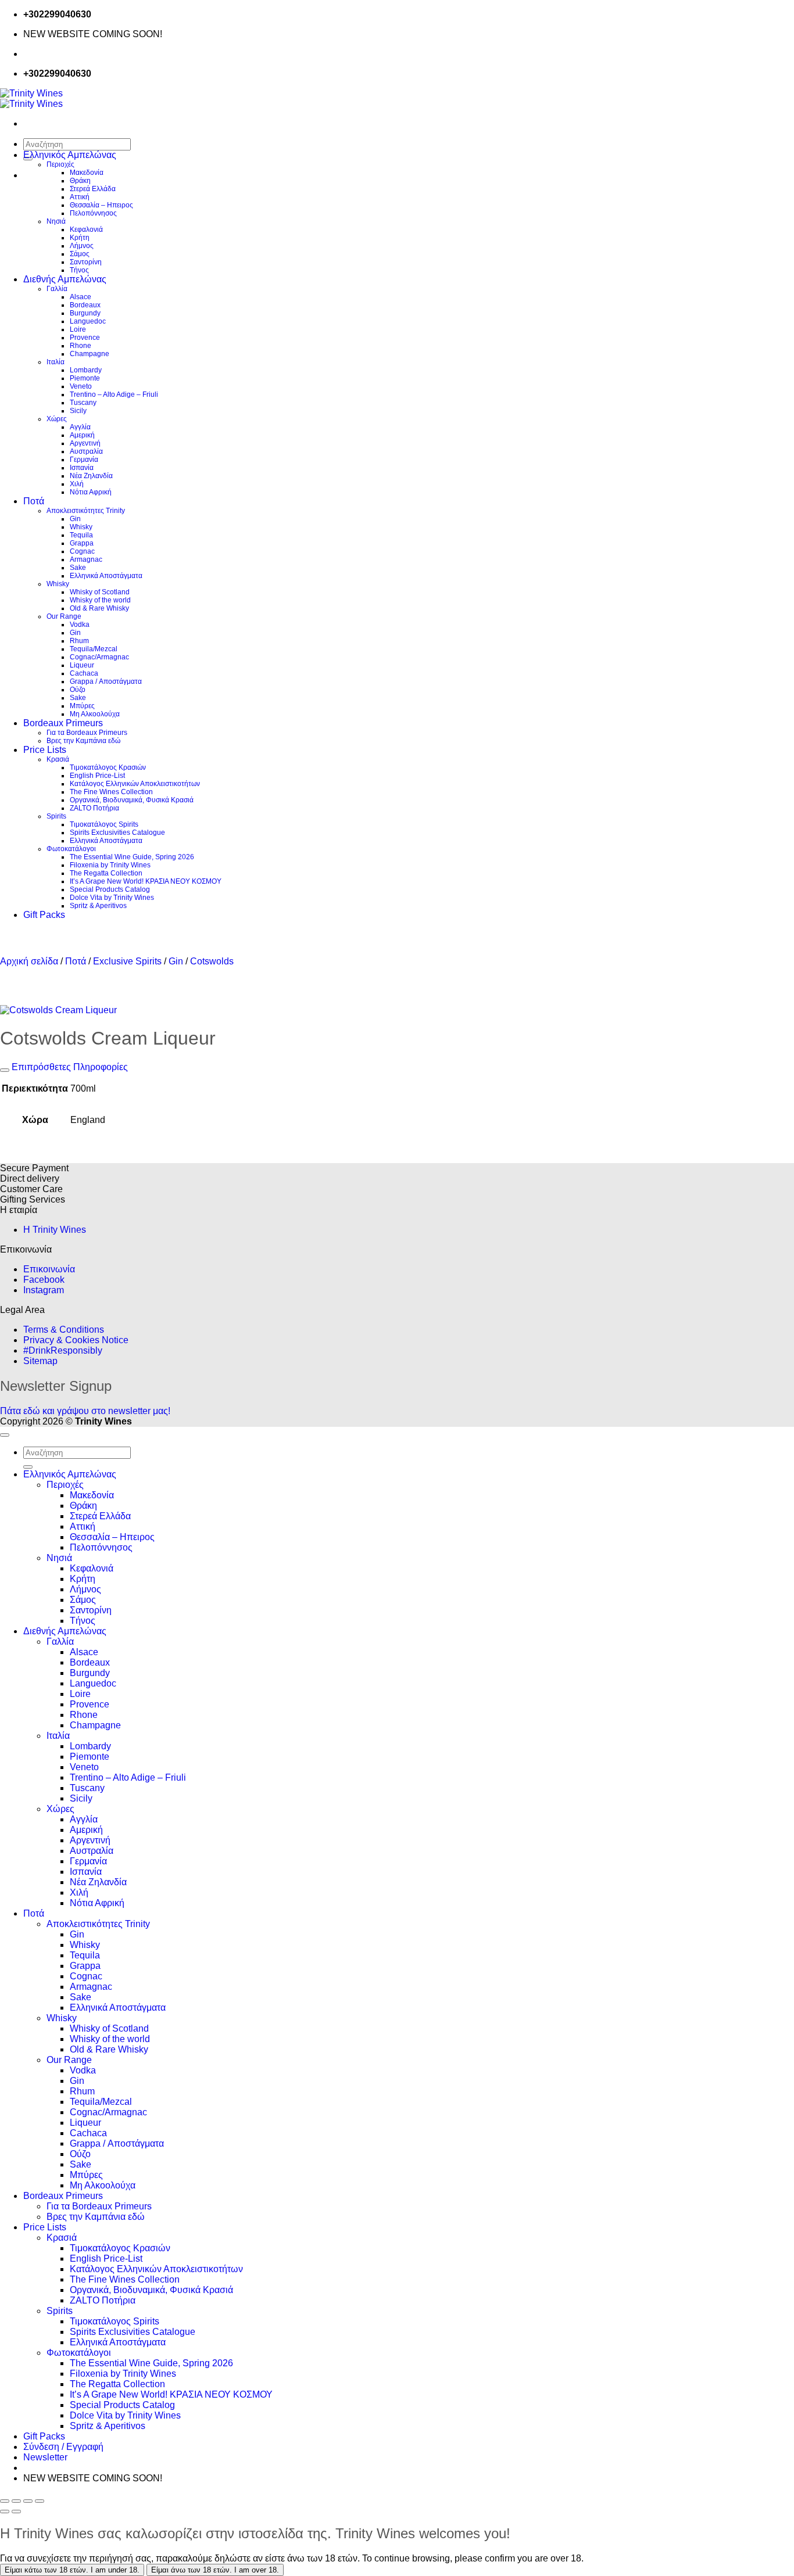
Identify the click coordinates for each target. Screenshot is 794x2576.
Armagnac (86, 559)
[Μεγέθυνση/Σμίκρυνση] (5, 2501)
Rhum (79, 641)
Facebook (44, 1280)
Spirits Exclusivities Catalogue (117, 833)
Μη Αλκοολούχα (95, 714)
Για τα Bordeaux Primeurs (87, 733)
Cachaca (84, 673)
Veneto (81, 386)
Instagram (44, 1290)
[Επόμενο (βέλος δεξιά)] (16, 2512)
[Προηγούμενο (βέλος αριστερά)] (5, 2512)
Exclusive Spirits (127, 961)
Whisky (81, 527)
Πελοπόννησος (93, 213)
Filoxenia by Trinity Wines (110, 865)
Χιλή (77, 484)
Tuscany (83, 403)
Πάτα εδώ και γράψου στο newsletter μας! (85, 1411)
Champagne (90, 354)
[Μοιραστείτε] (28, 2501)
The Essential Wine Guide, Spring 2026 (132, 857)
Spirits (56, 816)
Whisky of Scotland (100, 592)
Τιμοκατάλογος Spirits (104, 824)
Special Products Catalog (110, 889)
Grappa (82, 543)
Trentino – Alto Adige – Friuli (114, 394)
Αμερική (82, 435)
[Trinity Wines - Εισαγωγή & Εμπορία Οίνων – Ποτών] (31, 98)
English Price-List (97, 776)
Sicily (78, 411)
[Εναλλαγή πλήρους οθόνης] (16, 2501)
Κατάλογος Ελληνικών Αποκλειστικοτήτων (135, 784)
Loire (78, 329)
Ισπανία (82, 468)
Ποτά (34, 501)
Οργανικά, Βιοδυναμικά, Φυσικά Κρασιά (132, 800)
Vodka (80, 625)
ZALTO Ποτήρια (94, 808)
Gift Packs (44, 915)
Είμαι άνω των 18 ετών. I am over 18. (215, 2570)
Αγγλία (80, 427)
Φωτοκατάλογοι (71, 849)
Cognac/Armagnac (99, 657)
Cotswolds (212, 961)
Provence (85, 338)
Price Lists (45, 750)
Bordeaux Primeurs (63, 723)
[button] (45, 2457)
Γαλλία (57, 289)
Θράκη (80, 181)
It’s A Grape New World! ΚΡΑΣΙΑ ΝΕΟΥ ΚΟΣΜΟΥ (146, 881)
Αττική (80, 197)
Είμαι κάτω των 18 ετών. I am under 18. (72, 2570)
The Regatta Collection (106, 873)
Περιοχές (60, 164)
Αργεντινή (85, 443)
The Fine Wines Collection (111, 792)
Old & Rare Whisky (99, 608)
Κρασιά (58, 759)
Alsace (81, 297)
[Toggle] (5, 1070)
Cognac (82, 551)
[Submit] (28, 1467)
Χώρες (57, 419)
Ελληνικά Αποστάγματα (106, 576)
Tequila (81, 535)
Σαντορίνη (86, 262)
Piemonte (85, 378)
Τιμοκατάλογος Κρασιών (108, 767)
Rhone (81, 346)
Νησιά (56, 221)
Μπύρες (82, 706)
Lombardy (86, 370)
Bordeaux (85, 305)
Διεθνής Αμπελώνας (65, 279)
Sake (78, 568)
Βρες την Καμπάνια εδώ (83, 741)
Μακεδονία (87, 173)
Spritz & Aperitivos (98, 906)
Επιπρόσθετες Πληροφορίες (69, 1067)
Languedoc (88, 321)
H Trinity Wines (55, 1230)
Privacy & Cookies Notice (76, 1340)
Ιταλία (56, 362)
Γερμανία (84, 460)
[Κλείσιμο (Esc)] (40, 2501)
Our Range (64, 616)
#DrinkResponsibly (63, 1350)
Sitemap (40, 1361)
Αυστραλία (86, 451)
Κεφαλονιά (86, 229)
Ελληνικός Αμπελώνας (70, 155)
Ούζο (78, 690)
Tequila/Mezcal (94, 649)
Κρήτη (80, 238)
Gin (75, 519)
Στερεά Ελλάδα (93, 189)
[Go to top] (5, 1435)
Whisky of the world (100, 600)
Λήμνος (82, 246)
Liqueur (82, 665)
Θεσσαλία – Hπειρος (101, 205)
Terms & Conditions (64, 1330)
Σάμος (80, 254)
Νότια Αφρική (91, 492)
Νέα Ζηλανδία (91, 476)
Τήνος (79, 270)
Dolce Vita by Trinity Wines (112, 898)
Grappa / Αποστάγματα (106, 681)
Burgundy (85, 313)
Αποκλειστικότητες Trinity (86, 511)
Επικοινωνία (49, 1269)
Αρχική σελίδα (29, 961)
